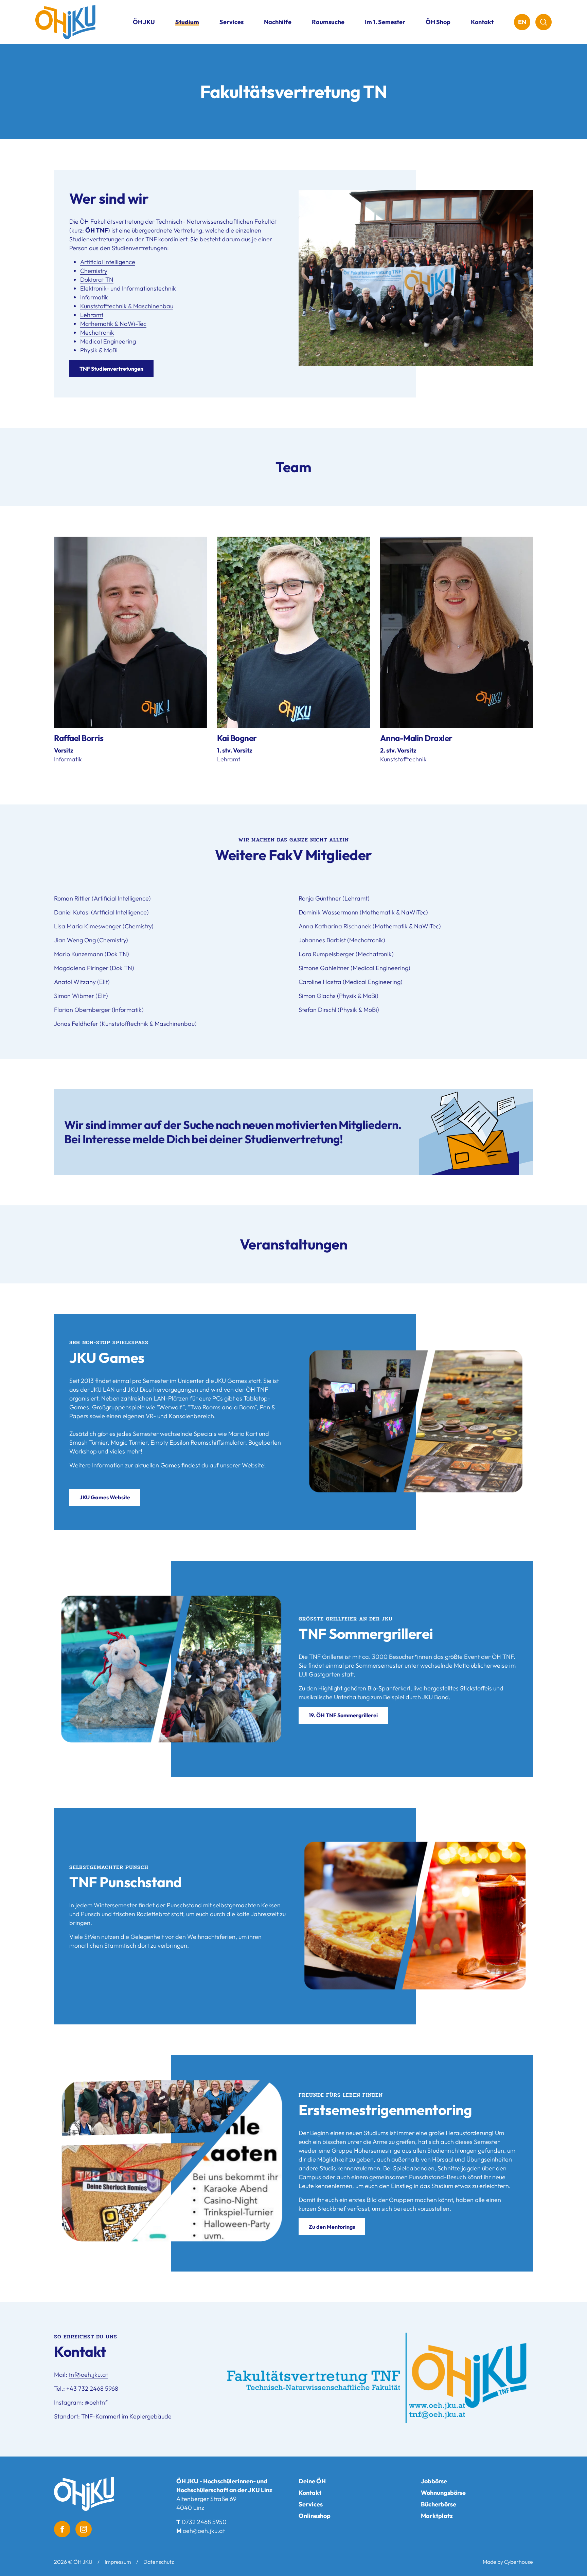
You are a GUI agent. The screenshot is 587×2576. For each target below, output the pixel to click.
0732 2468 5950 (204, 2522)
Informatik (94, 297)
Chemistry (94, 271)
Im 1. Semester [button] (385, 22)
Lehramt (92, 315)
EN (522, 22)
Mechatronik (97, 332)
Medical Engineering (108, 341)
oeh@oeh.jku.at (204, 2531)
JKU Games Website (105, 1497)
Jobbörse (434, 2481)
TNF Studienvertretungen (111, 369)
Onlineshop (315, 2516)
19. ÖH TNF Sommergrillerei (343, 1715)
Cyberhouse (519, 2562)
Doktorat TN (97, 280)
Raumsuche (328, 22)
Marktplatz (437, 2516)
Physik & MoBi (99, 350)
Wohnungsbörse (443, 2493)
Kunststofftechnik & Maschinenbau (127, 306)
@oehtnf (96, 2402)
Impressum (118, 2562)
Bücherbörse (439, 2504)
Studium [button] (187, 22)
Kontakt (482, 22)
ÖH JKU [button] (144, 22)
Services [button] (232, 22)
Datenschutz (159, 2562)
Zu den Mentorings (332, 2227)
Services (311, 2504)
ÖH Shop (438, 22)
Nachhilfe (278, 22)
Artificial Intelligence (108, 262)
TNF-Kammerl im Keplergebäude (126, 2416)
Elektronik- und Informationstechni (127, 288)
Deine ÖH (312, 2481)
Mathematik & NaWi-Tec (113, 324)
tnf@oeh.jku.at (88, 2375)
